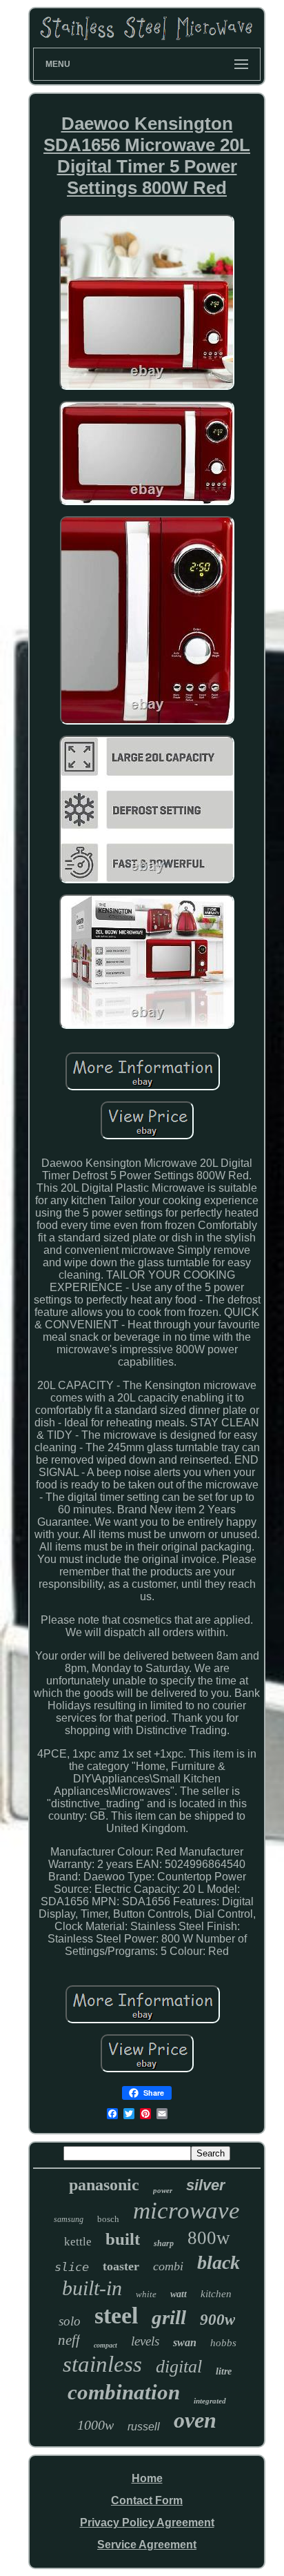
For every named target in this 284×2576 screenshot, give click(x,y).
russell (144, 2427)
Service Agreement (147, 2545)
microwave (186, 2211)
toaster (121, 2266)
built (123, 2239)
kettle (78, 2242)
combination (124, 2392)
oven (195, 2420)
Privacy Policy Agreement (147, 2523)
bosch (108, 2219)
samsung (69, 2219)
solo (70, 2321)
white (146, 2294)
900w (217, 2320)
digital (179, 2367)
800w (209, 2238)
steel (116, 2316)
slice (72, 2267)
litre (224, 2371)
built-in (92, 2288)
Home (147, 2478)
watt (179, 2294)
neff (69, 2340)
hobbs (223, 2343)
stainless (102, 2364)
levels (145, 2341)
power (163, 2190)
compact (105, 2345)
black (219, 2262)
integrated (210, 2401)
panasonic (104, 2185)
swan (185, 2342)
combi (168, 2266)
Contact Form (147, 2500)
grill (169, 2317)
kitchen (216, 2294)
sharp (164, 2243)
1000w (95, 2425)
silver (206, 2185)
